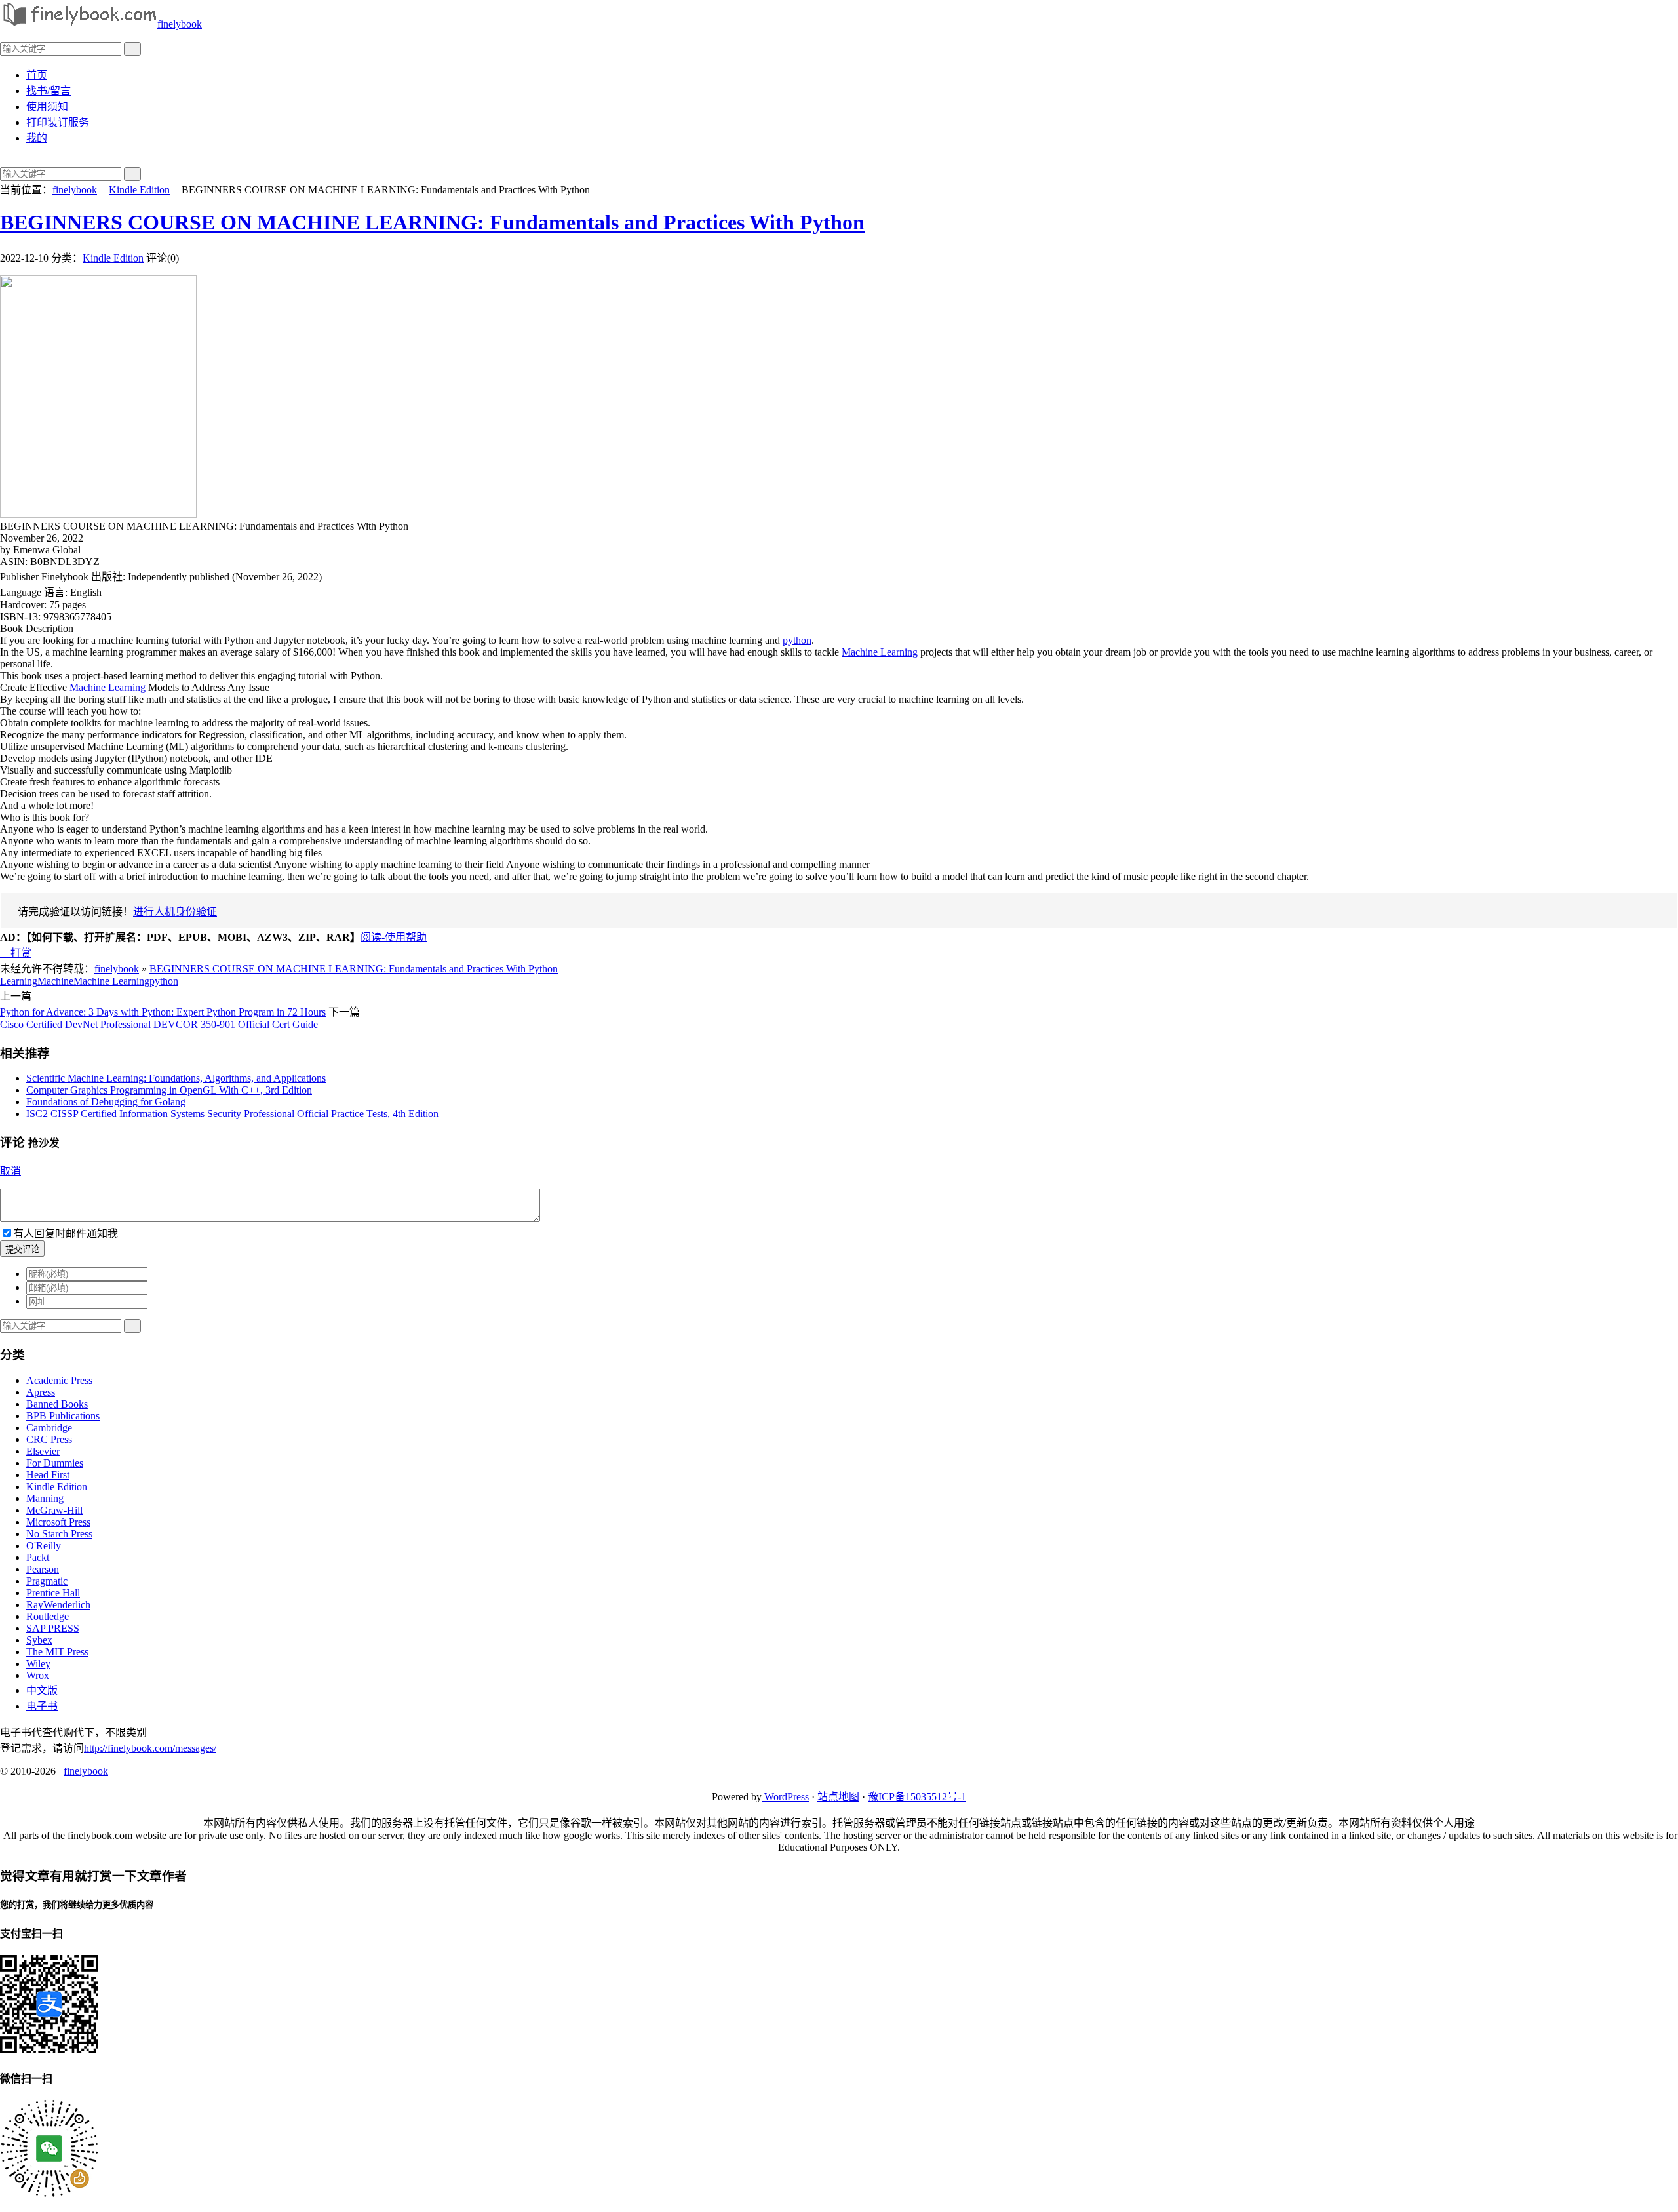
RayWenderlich (58, 1605)
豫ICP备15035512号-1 (917, 1797)
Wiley (38, 1664)
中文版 (42, 1690)
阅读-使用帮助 (394, 937)
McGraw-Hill (54, 1510)
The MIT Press (57, 1652)
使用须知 (47, 107)
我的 (37, 138)
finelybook (180, 24)
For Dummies (55, 1463)
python (797, 640)
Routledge (48, 1616)
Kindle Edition (139, 190)
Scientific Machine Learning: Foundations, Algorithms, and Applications (176, 1078)
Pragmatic (47, 1581)
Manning (45, 1498)
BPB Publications (63, 1416)
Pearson (43, 1569)
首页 (37, 75)
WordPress (785, 1797)
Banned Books (57, 1404)
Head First (48, 1475)
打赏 (16, 953)
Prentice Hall (53, 1593)
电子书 (42, 1706)
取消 (10, 1171)
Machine (88, 687)
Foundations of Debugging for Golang (106, 1102)
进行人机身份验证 (175, 912)
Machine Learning (880, 652)
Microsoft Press (58, 1522)
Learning (127, 687)
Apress (41, 1392)
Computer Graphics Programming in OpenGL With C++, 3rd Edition (169, 1090)
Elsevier (43, 1451)
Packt (38, 1557)
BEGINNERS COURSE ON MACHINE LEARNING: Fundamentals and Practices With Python (432, 222)
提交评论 (22, 1249)
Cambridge (49, 1428)
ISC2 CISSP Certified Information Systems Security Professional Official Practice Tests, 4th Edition (232, 1114)
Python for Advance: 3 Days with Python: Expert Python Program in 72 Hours (163, 1012)
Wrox (38, 1675)
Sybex (39, 1640)
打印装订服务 (58, 122)
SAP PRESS (53, 1628)
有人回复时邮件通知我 (66, 1234)
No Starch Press (59, 1534)
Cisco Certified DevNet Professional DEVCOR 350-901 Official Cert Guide (159, 1024)
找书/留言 (49, 91)
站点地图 (838, 1797)
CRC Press (49, 1439)
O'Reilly (44, 1546)
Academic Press (59, 1380)
